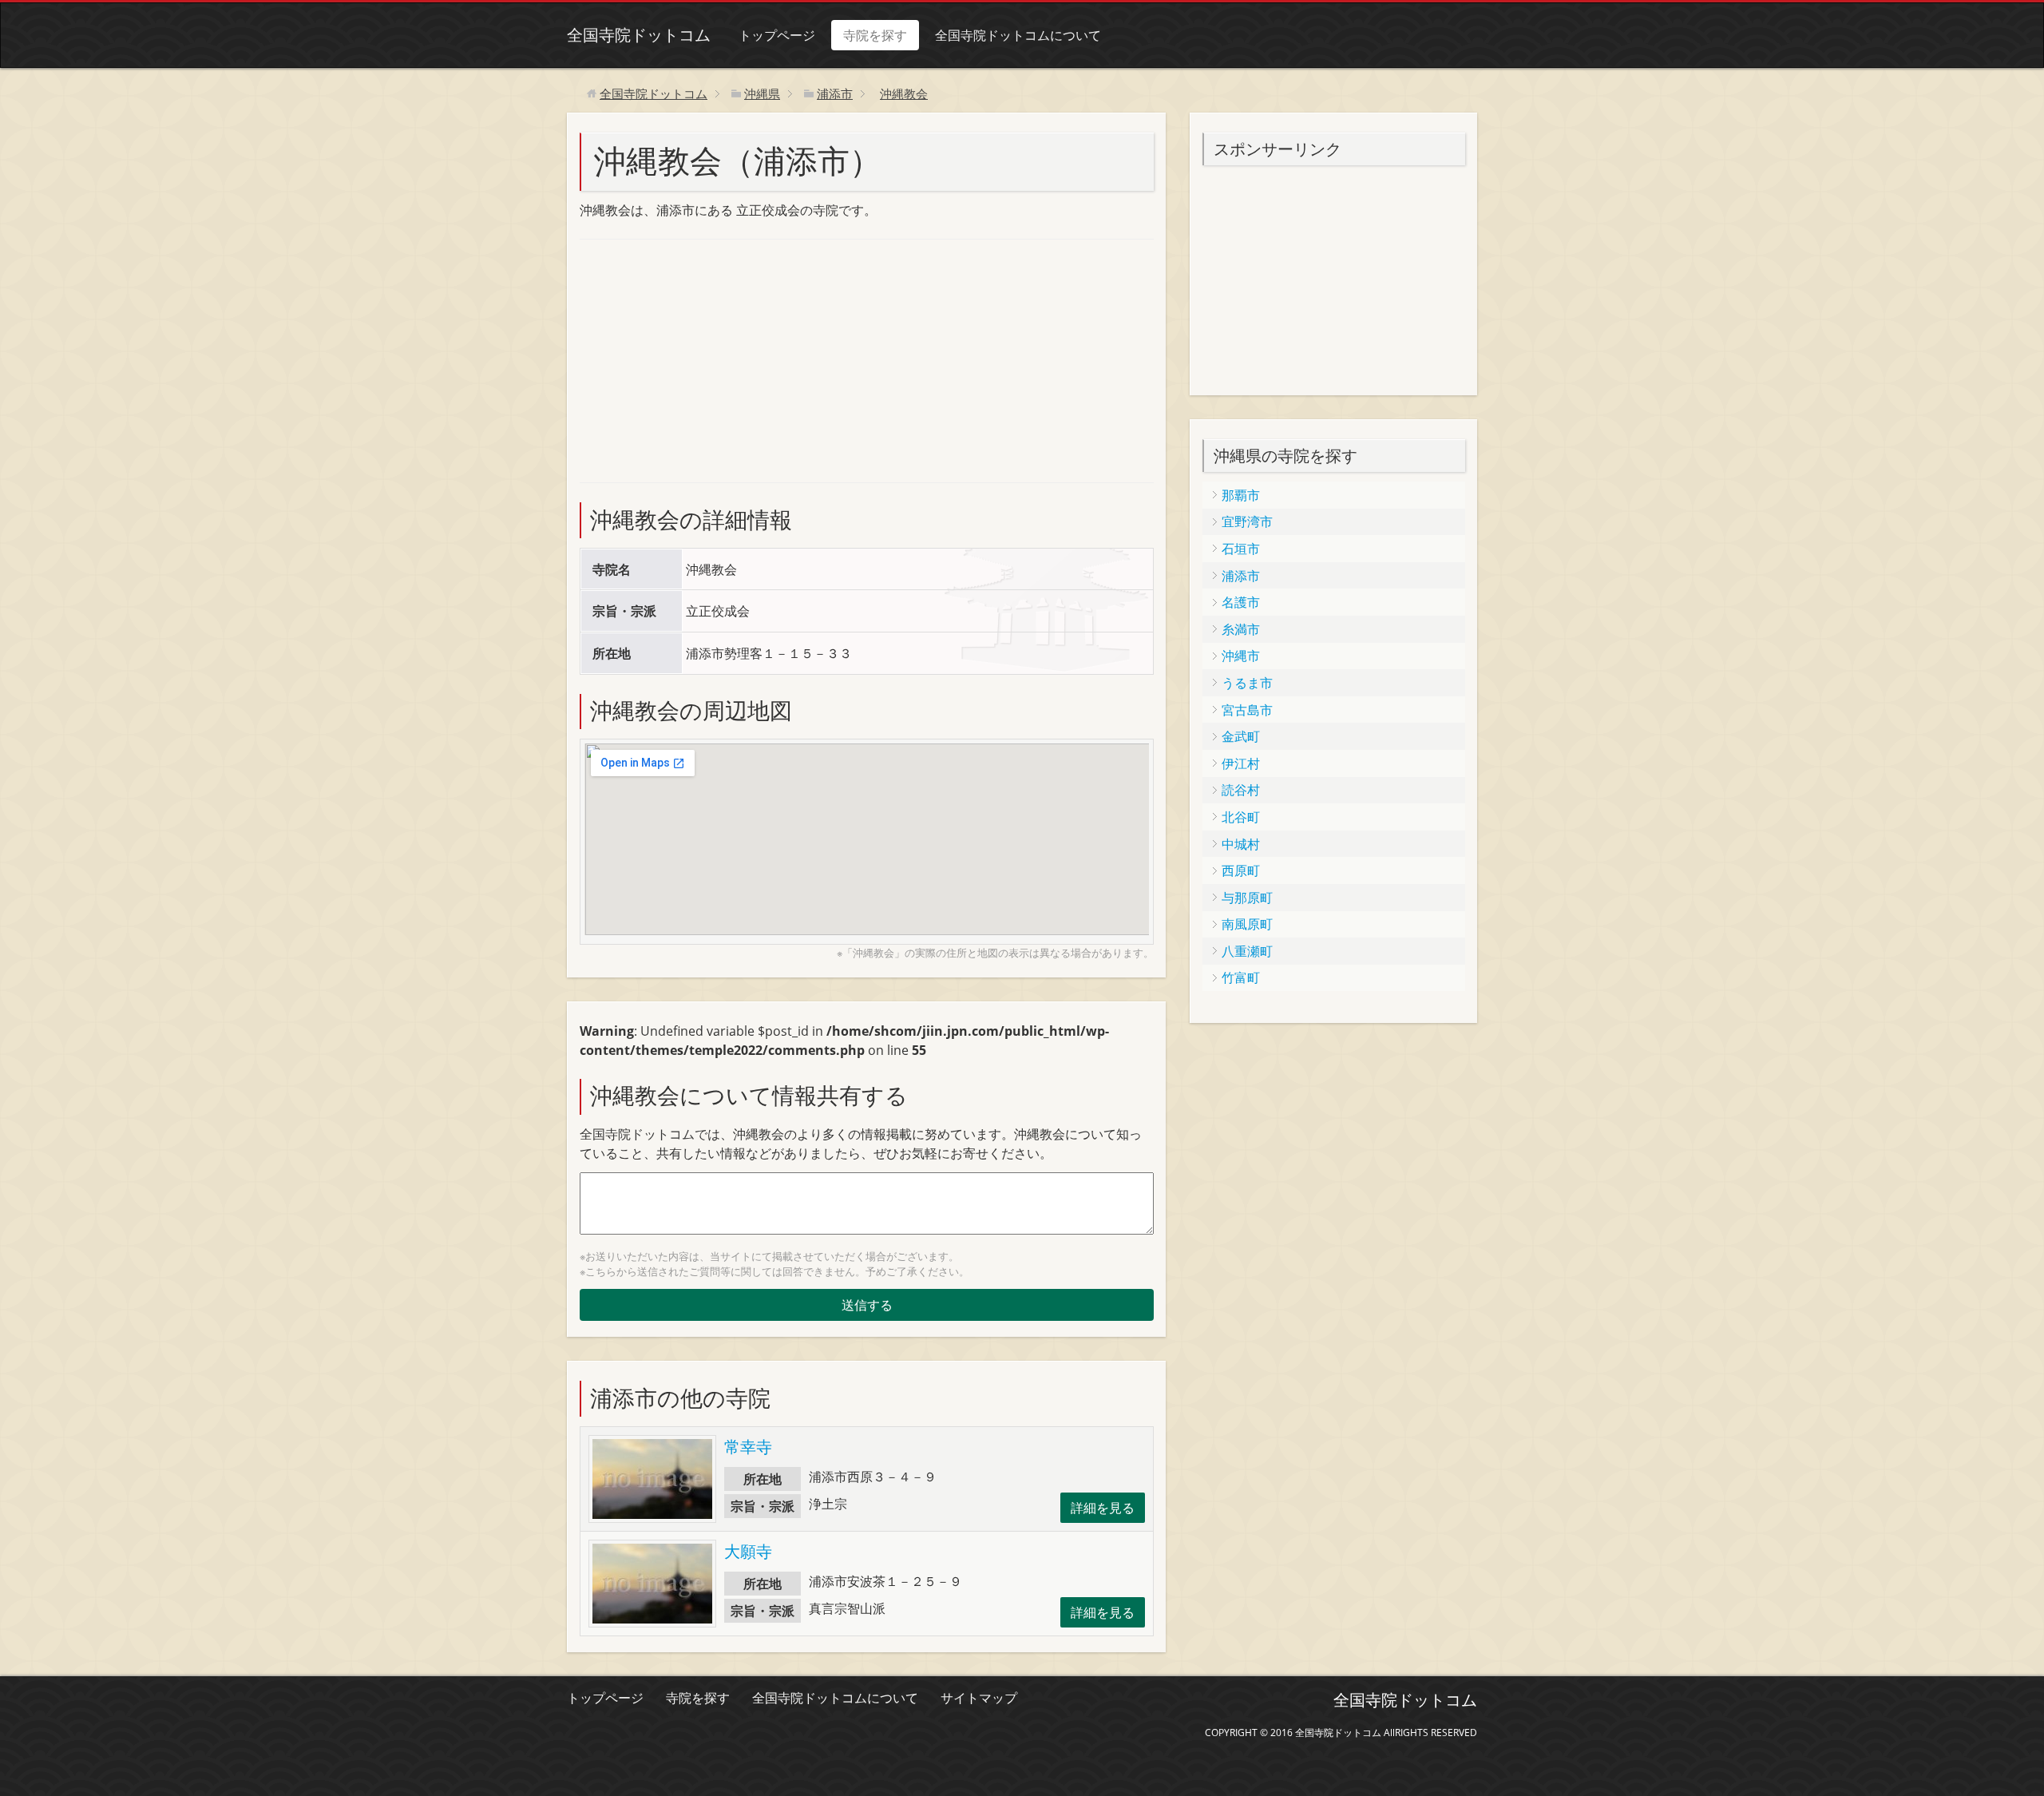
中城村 (1241, 844)
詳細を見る (1103, 1508)
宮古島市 (1247, 710)
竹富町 (1241, 977)
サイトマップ (979, 1698)
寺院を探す (875, 35)
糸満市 (1241, 629)
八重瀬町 (1247, 951)
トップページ (777, 35)
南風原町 (1247, 924)
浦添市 (1241, 576)
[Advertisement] (699, 359)
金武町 (1241, 736)
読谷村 (1241, 790)
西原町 (1241, 870)
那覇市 (1241, 495)
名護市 (1241, 602)
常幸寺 (748, 1447)
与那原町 (1247, 898)
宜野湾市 (1247, 521)
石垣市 (1241, 549)
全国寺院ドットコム (639, 35)
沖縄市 (1241, 656)
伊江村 (1241, 763)
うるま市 (1247, 683)
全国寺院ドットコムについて (1018, 35)
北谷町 (1241, 817)
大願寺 (748, 1551)
